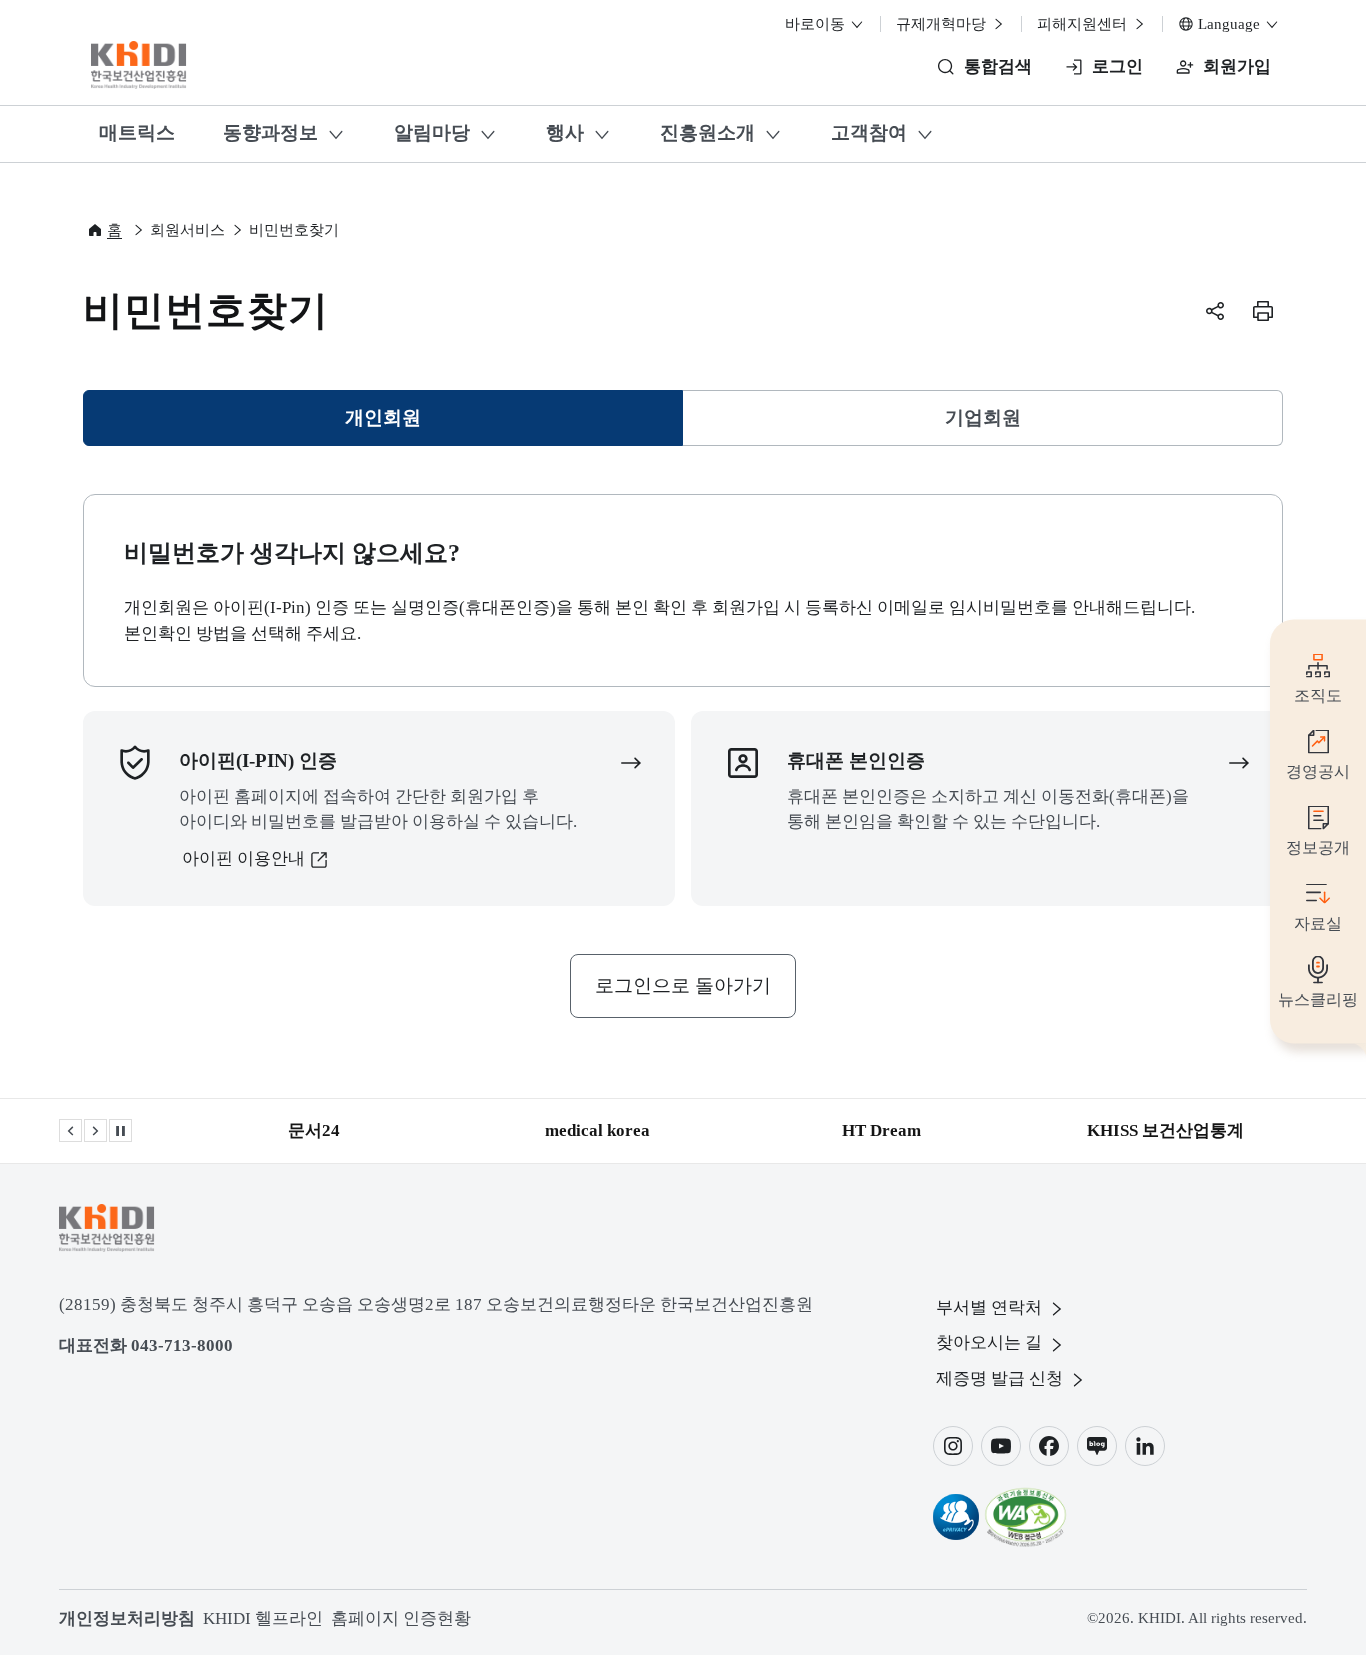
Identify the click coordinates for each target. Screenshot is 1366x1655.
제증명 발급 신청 (999, 1378)
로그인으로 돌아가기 (683, 985)
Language (1229, 24)
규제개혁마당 (943, 24)
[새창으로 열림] (956, 1517)
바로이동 (817, 24)
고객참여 (869, 132)
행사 (565, 132)
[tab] (383, 418)
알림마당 (432, 132)
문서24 (314, 1130)
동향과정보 (270, 132)
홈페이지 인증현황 (401, 1618)
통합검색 (998, 66)
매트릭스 (137, 132)
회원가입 (1237, 66)
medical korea (597, 1130)
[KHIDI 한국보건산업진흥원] (139, 65)
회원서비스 (187, 230)
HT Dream (881, 1130)
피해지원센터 (1084, 24)
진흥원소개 (707, 132)
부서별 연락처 (989, 1307)
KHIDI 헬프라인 (263, 1618)
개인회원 (392, 424)
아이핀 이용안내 (243, 858)
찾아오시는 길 (989, 1342)
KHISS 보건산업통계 (1165, 1130)
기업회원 (983, 417)
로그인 (1117, 66)
